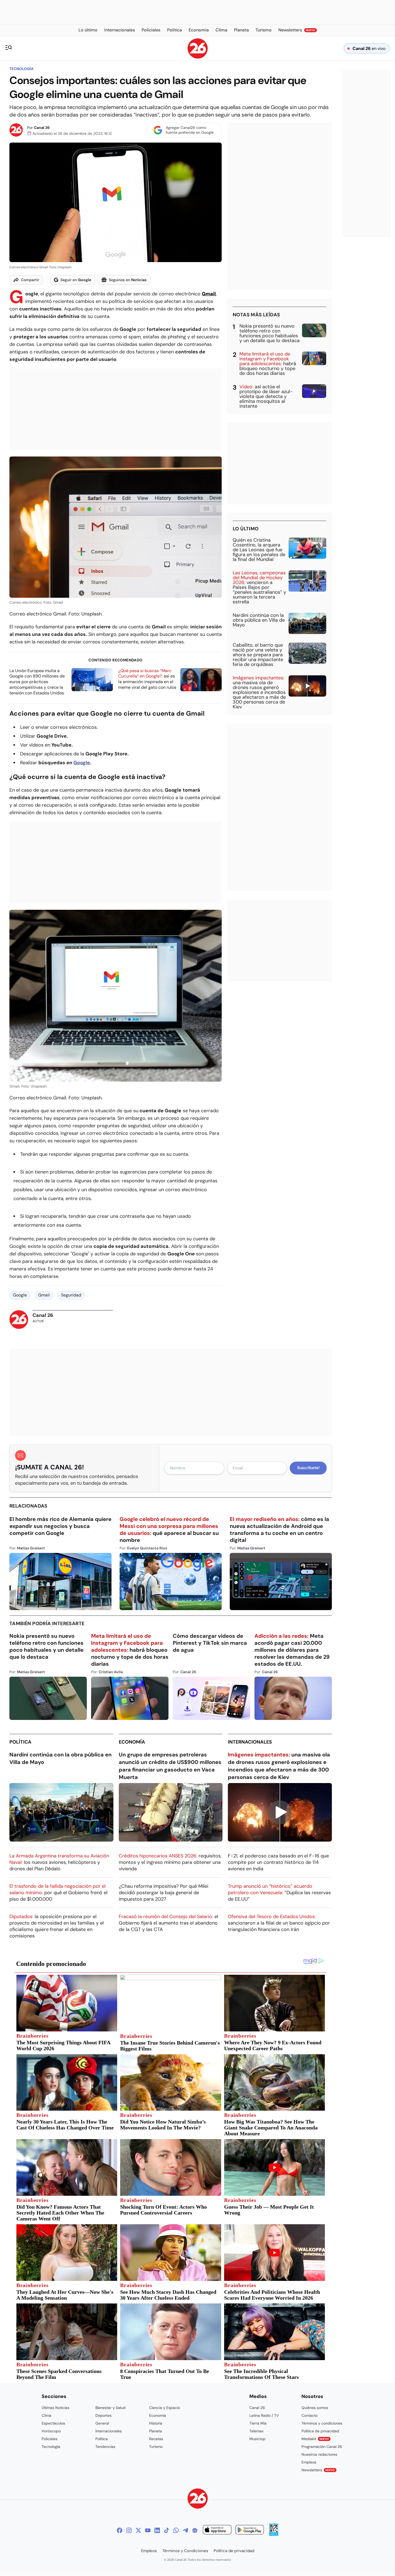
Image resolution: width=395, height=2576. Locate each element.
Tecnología (21, 69)
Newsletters (318, 2470)
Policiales (50, 2439)
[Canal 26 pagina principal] (198, 57)
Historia (156, 2423)
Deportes (103, 2415)
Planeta (156, 2431)
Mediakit (315, 2439)
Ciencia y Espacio (165, 2408)
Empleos (309, 2462)
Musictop (257, 2439)
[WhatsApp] (176, 2530)
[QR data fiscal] (274, 2534)
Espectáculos (53, 2423)
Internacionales (250, 1742)
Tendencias (105, 2447)
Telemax (256, 2431)
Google (82, 763)
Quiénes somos (315, 2408)
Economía (132, 1742)
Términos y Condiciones (185, 2551)
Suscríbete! (308, 1468)
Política (20, 1742)
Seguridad (71, 1295)
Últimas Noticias (55, 2408)
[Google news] (195, 2530)
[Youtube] (148, 2530)
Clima (46, 2415)
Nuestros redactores (319, 2454)
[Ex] (138, 2530)
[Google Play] (250, 2530)
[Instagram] (129, 2530)
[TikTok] (167, 2530)
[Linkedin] (157, 2530)
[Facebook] (120, 2530)
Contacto (310, 2415)
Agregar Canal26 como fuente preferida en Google (190, 130)
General (102, 2423)
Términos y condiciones (322, 2423)
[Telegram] (185, 2530)
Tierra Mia (258, 2423)
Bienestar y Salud (110, 2408)
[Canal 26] (198, 2499)
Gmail (44, 1295)
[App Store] (217, 2530)
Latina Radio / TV (264, 2415)
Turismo (156, 2447)
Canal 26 (42, 128)
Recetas (156, 2439)
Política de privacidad (320, 2431)
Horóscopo (51, 2431)
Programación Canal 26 (322, 2447)
